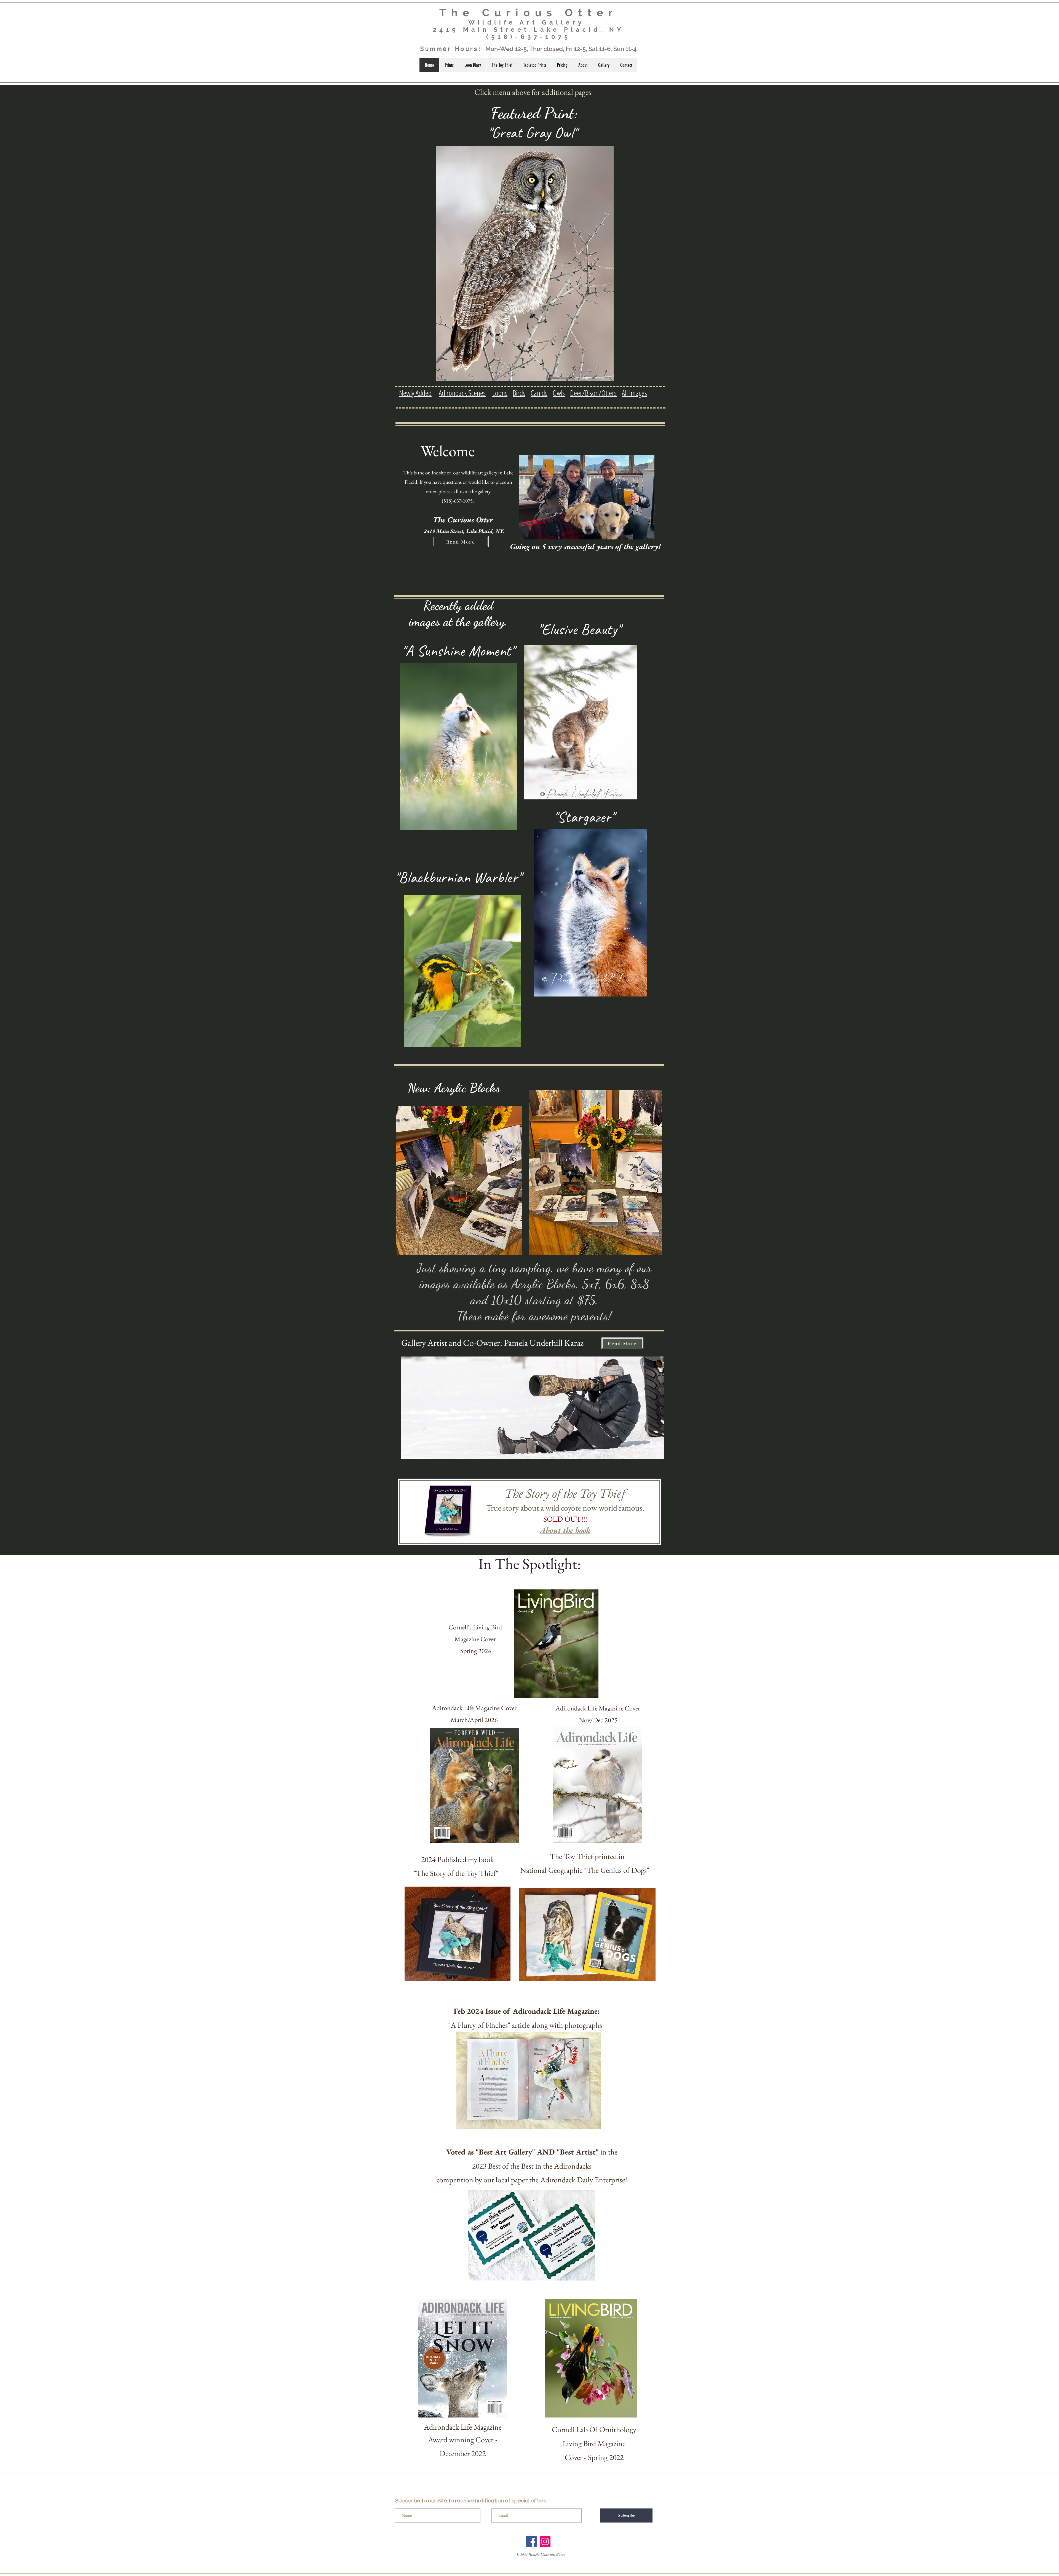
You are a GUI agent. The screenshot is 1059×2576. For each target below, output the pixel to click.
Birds (519, 393)
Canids (539, 393)
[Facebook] (532, 2541)
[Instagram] (545, 2541)
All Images (634, 393)
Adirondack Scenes (462, 393)
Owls (559, 393)
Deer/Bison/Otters (593, 393)
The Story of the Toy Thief (565, 1493)
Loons (500, 393)
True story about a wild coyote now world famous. (565, 1508)
